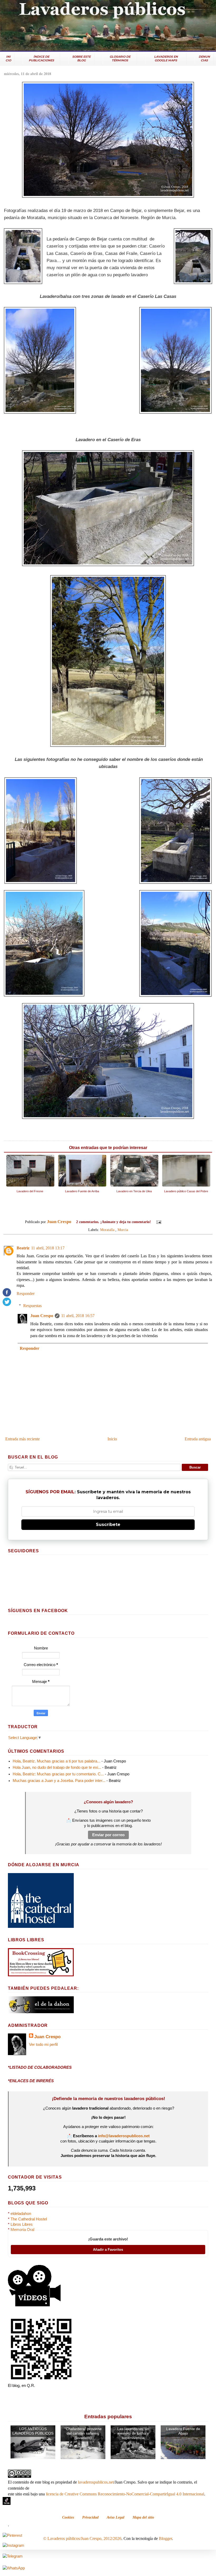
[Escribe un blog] (173, 1222)
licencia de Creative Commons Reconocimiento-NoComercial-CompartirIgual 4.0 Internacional (125, 2494)
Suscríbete (108, 1525)
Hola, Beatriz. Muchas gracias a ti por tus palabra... (57, 1761)
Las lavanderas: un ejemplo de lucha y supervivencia (133, 2433)
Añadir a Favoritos (108, 2250)
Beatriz (23, 1248)
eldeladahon (21, 2214)
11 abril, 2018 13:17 (48, 1248)
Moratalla (107, 1230)
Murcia (123, 1230)
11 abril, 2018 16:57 (78, 1316)
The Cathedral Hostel (29, 2219)
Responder (26, 1294)
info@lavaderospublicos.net (124, 2136)
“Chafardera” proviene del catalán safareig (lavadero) (83, 2433)
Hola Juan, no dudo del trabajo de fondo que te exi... (57, 1767)
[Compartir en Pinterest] (188, 1222)
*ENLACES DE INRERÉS (31, 2081)
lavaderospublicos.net (96, 2482)
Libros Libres (22, 2224)
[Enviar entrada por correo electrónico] (158, 1222)
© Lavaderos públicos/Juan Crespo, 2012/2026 (82, 2538)
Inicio (112, 1439)
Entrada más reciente (23, 1439)
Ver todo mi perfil (43, 2045)
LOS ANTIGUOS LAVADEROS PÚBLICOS (33, 2431)
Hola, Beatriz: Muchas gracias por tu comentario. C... (58, 1774)
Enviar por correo (108, 1835)
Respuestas (32, 1306)
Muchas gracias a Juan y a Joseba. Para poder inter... (59, 1781)
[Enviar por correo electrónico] (168, 1222)
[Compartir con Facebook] (183, 1222)
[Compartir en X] (178, 1222)
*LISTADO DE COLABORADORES (40, 2067)
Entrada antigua (198, 1439)
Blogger (165, 2538)
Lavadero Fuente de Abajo (183, 2431)
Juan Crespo (42, 1316)
